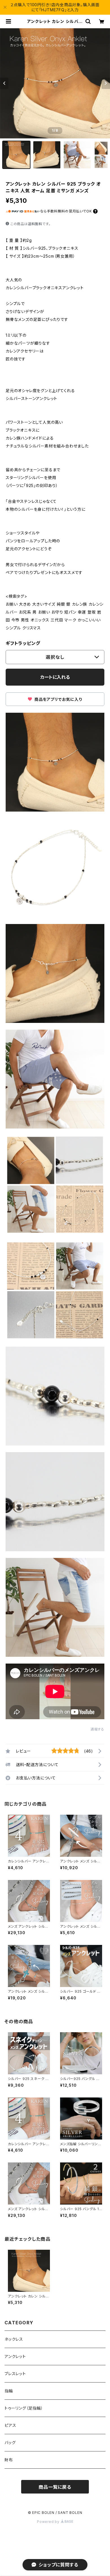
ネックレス (14, 2339)
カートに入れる (55, 677)
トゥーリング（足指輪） (24, 2408)
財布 (9, 2460)
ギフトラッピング (23, 643)
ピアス (10, 2425)
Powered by (49, 2522)
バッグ (10, 2443)
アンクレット (15, 2356)
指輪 (9, 2391)
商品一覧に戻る (55, 2487)
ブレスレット (15, 2374)
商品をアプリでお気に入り (58, 699)
